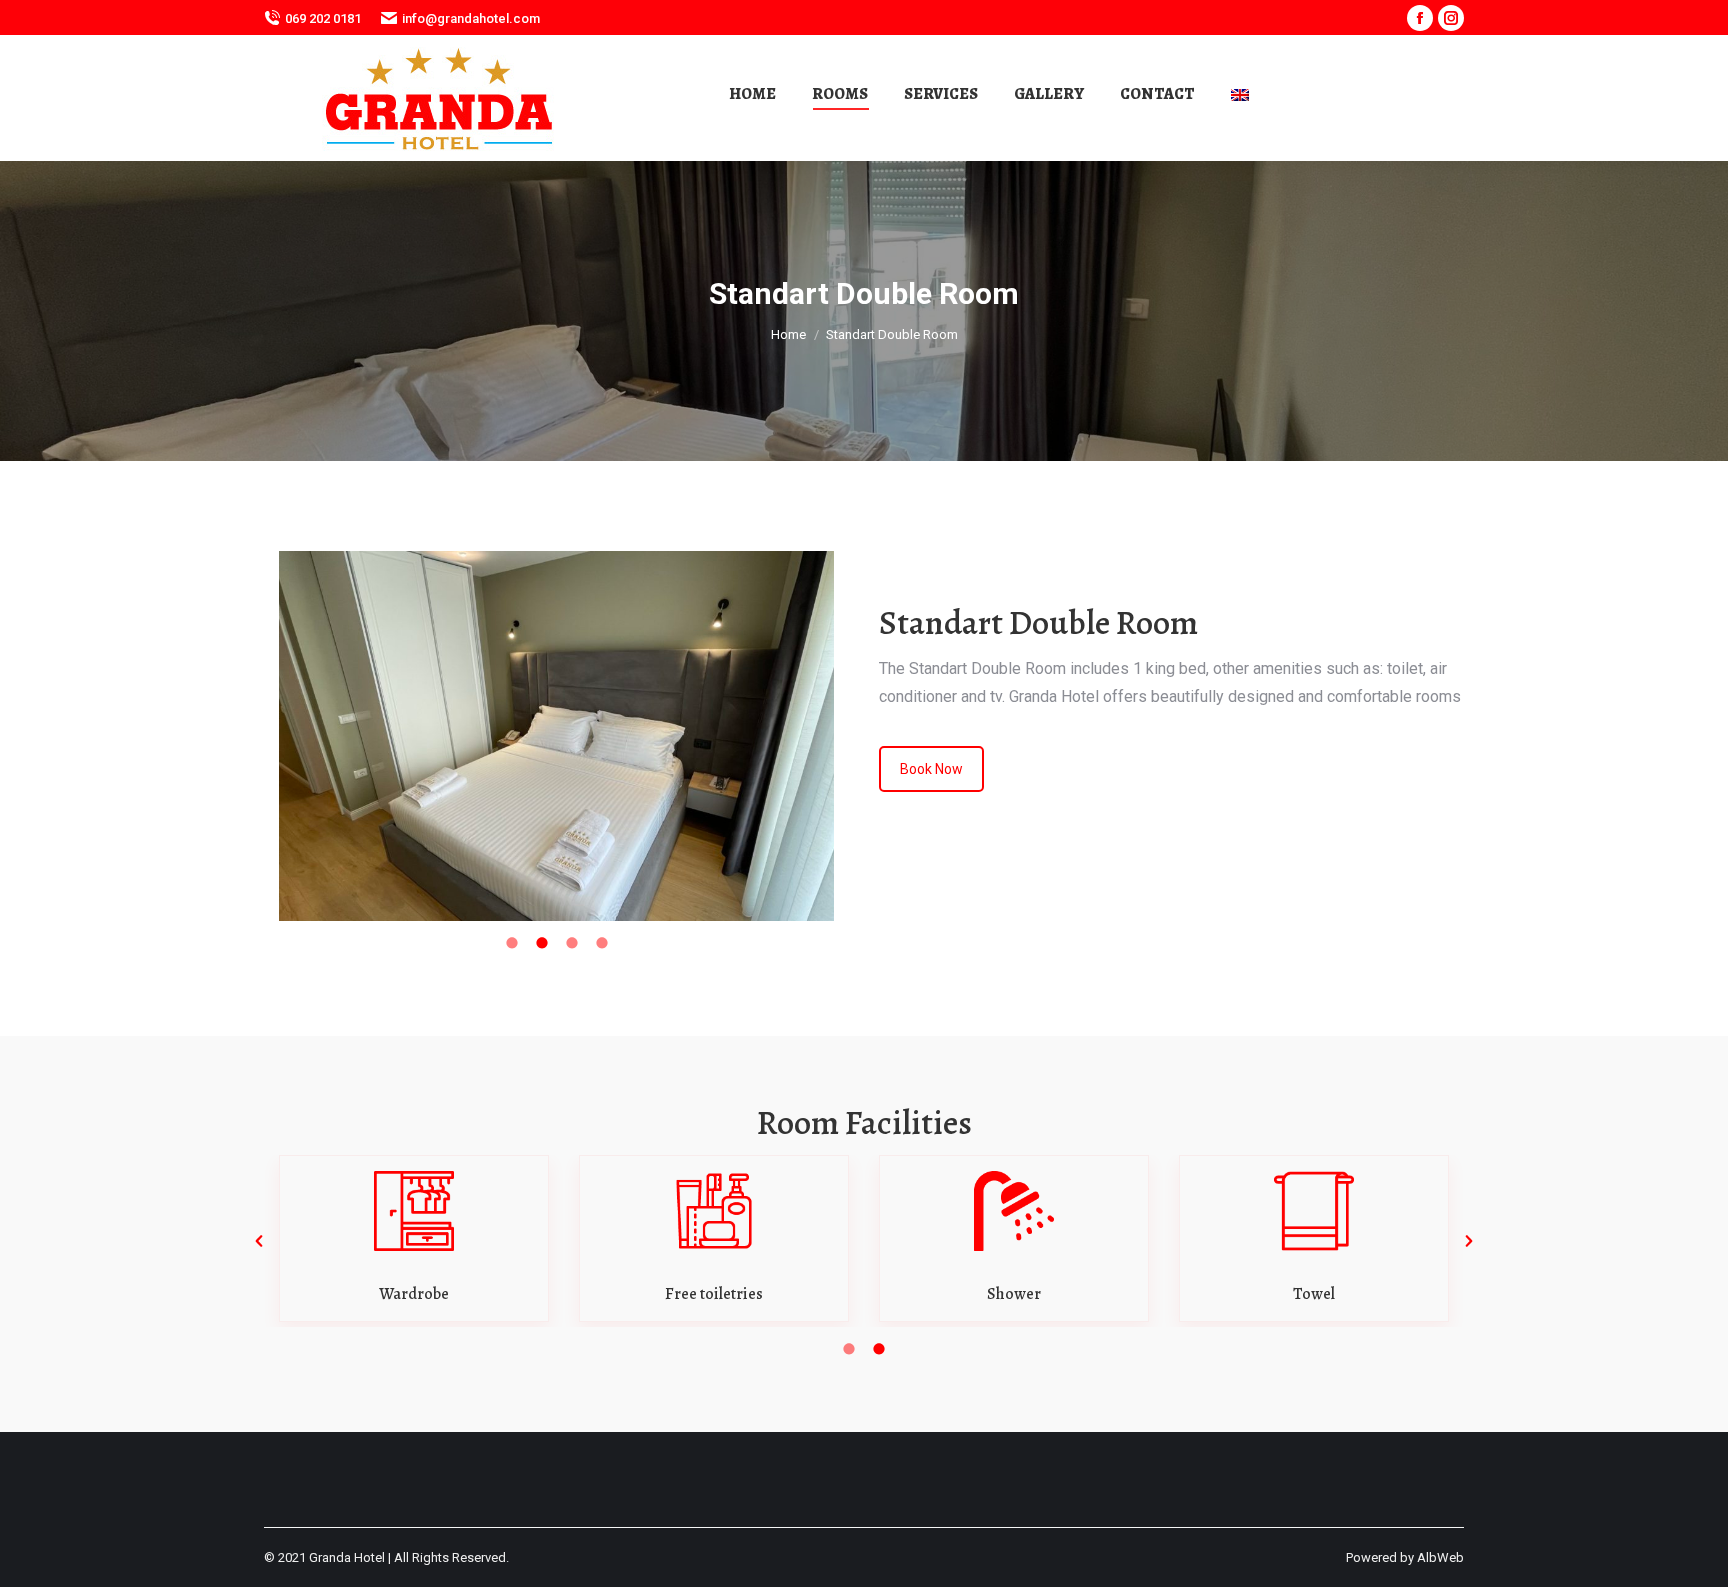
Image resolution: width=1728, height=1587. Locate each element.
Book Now (931, 769)
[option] (556, 736)
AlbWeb (1440, 1557)
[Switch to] (1242, 93)
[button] (259, 1241)
